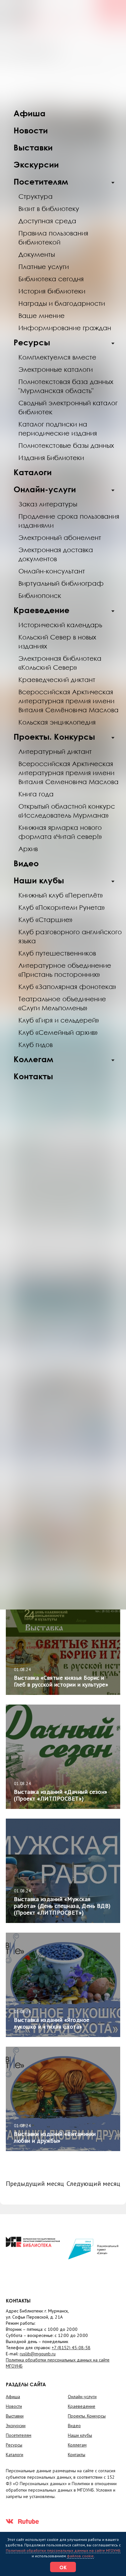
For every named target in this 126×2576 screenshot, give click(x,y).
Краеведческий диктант (57, 679)
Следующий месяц (93, 2184)
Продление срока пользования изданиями (69, 521)
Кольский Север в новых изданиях (57, 641)
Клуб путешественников (57, 953)
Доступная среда (47, 221)
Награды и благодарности (62, 303)
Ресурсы (32, 342)
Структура (36, 196)
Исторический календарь (60, 625)
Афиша (30, 113)
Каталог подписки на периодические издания (58, 428)
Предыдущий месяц (35, 2184)
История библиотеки (52, 291)
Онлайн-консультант (52, 571)
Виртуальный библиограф (61, 583)
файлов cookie (80, 2556)
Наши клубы (39, 880)
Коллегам (33, 1059)
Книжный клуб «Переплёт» (61, 895)
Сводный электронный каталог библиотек (68, 407)
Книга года (36, 794)
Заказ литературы (48, 504)
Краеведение (42, 610)
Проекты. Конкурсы (54, 737)
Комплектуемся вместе (57, 357)
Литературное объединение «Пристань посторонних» (65, 970)
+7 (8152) (71, 2348)
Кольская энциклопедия (57, 722)
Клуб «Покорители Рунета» (62, 907)
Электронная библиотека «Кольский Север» (60, 663)
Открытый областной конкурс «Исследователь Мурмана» (67, 811)
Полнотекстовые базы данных (66, 445)
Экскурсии (36, 164)
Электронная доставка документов (56, 554)
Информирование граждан (65, 328)
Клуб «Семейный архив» (58, 1032)
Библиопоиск (40, 595)
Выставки (33, 147)
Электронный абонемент (60, 537)
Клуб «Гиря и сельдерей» (59, 1020)
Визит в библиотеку (49, 208)
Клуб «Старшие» (45, 919)
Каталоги (33, 472)
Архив (28, 849)
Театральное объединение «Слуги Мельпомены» (62, 1003)
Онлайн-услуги (45, 489)
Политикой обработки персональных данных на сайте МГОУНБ (63, 2550)
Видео (26, 863)
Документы (37, 254)
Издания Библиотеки (51, 457)
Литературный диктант (55, 751)
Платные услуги (44, 266)
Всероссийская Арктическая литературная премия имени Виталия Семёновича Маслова (68, 701)
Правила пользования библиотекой (53, 237)
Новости (31, 130)
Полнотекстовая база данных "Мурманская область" (66, 386)
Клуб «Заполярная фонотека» (67, 986)
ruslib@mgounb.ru (38, 2354)
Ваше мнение (42, 315)
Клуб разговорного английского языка (70, 936)
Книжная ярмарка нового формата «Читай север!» (60, 832)
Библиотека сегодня (51, 279)
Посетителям (41, 182)
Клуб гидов (36, 1044)
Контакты (33, 1076)
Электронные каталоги (56, 369)
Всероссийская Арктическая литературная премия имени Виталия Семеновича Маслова (68, 773)
